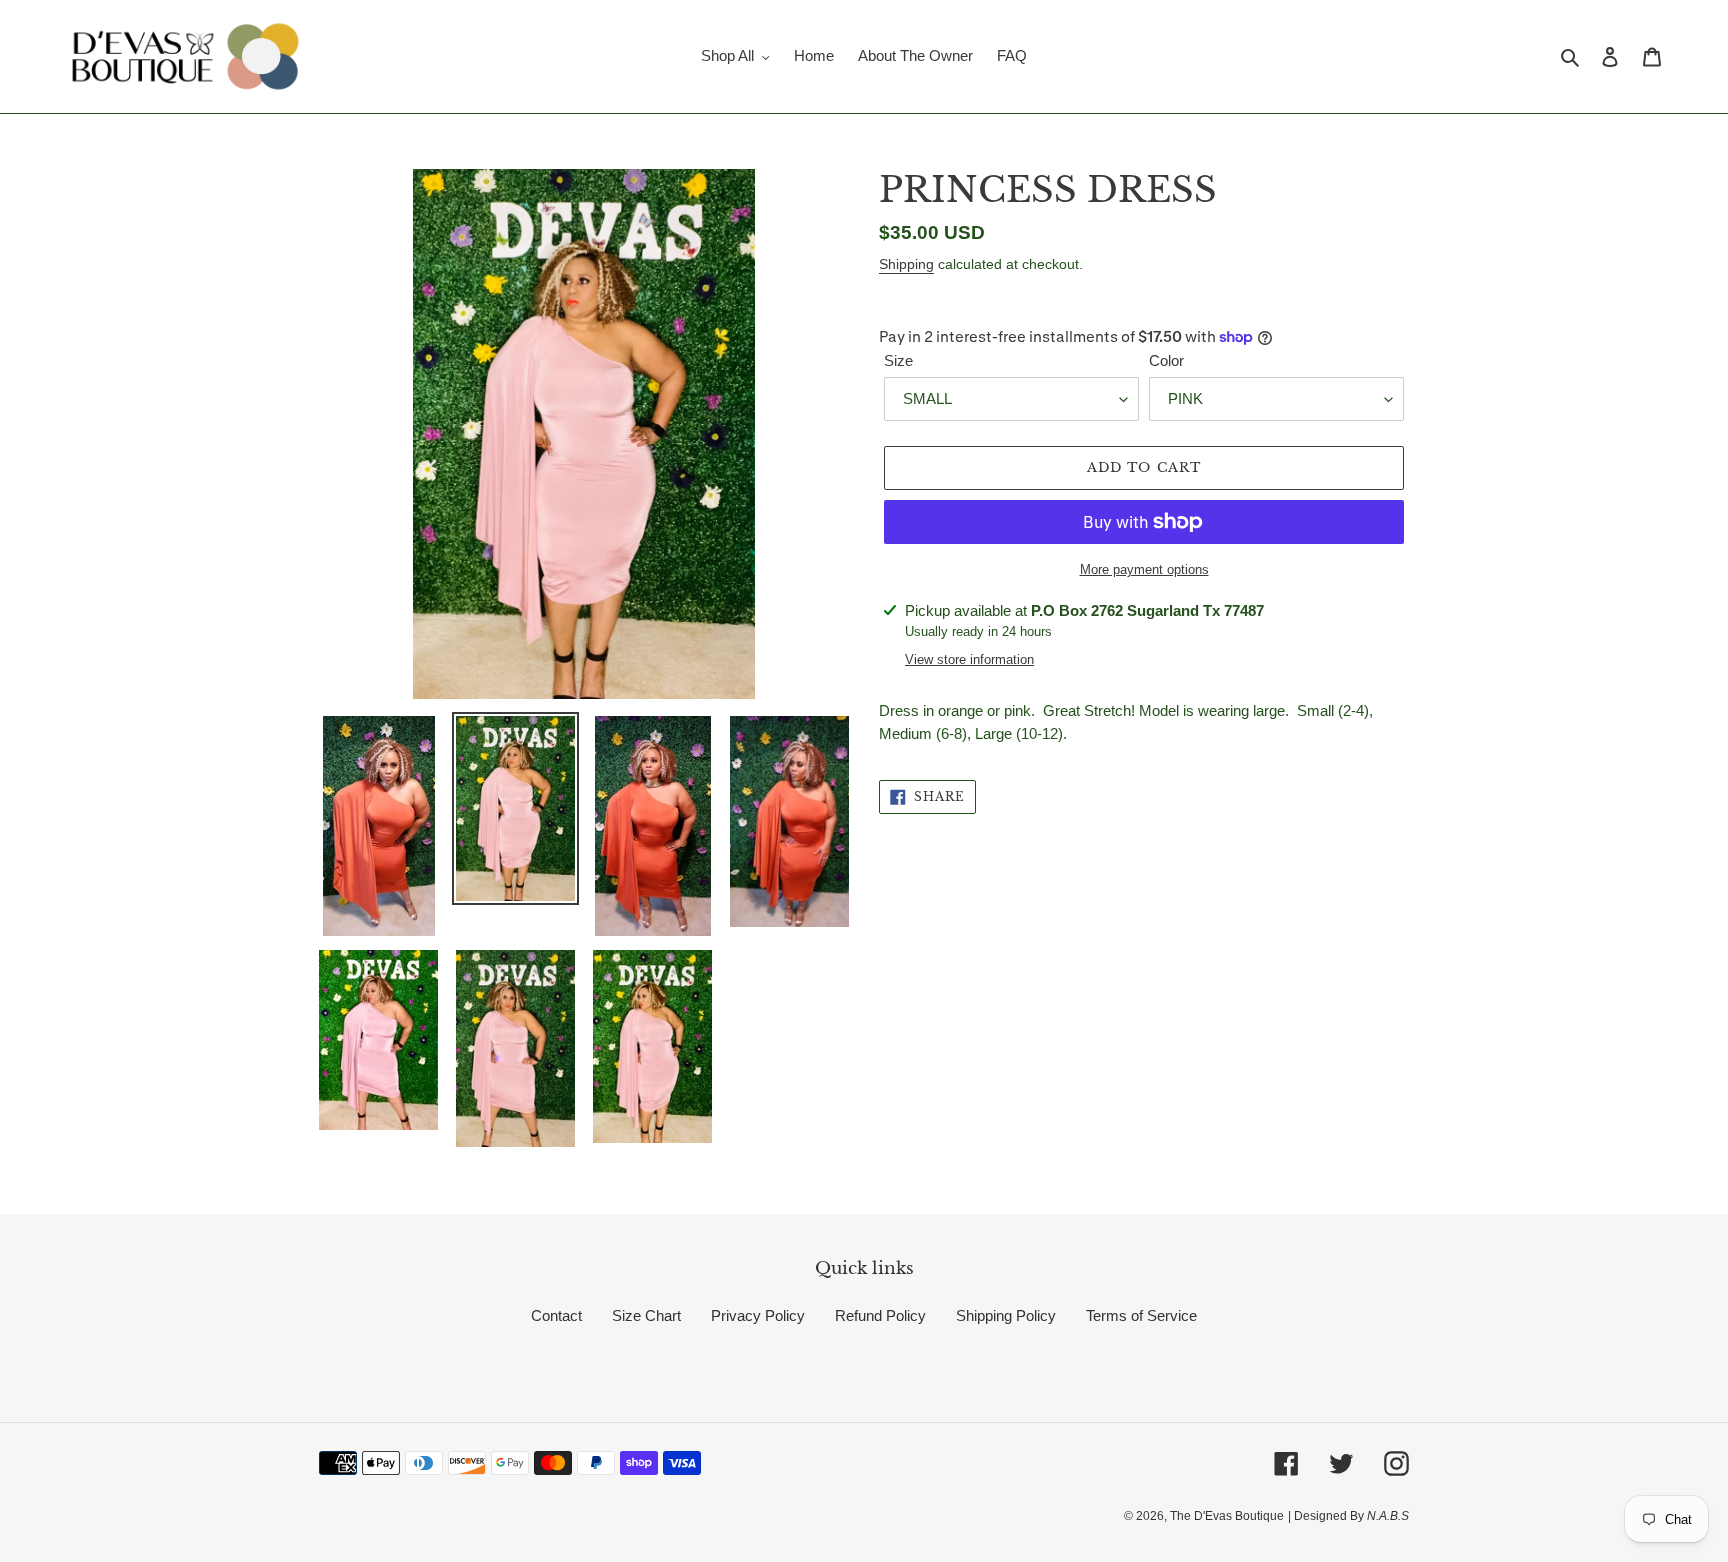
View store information (969, 659)
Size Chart (646, 1315)
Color (1166, 360)
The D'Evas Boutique (1227, 1516)
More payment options (1144, 569)
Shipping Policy (1006, 1315)
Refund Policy (880, 1315)
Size (898, 360)
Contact (556, 1315)
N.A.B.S (1386, 1516)
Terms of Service (1141, 1315)
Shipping (906, 264)
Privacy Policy (758, 1315)
